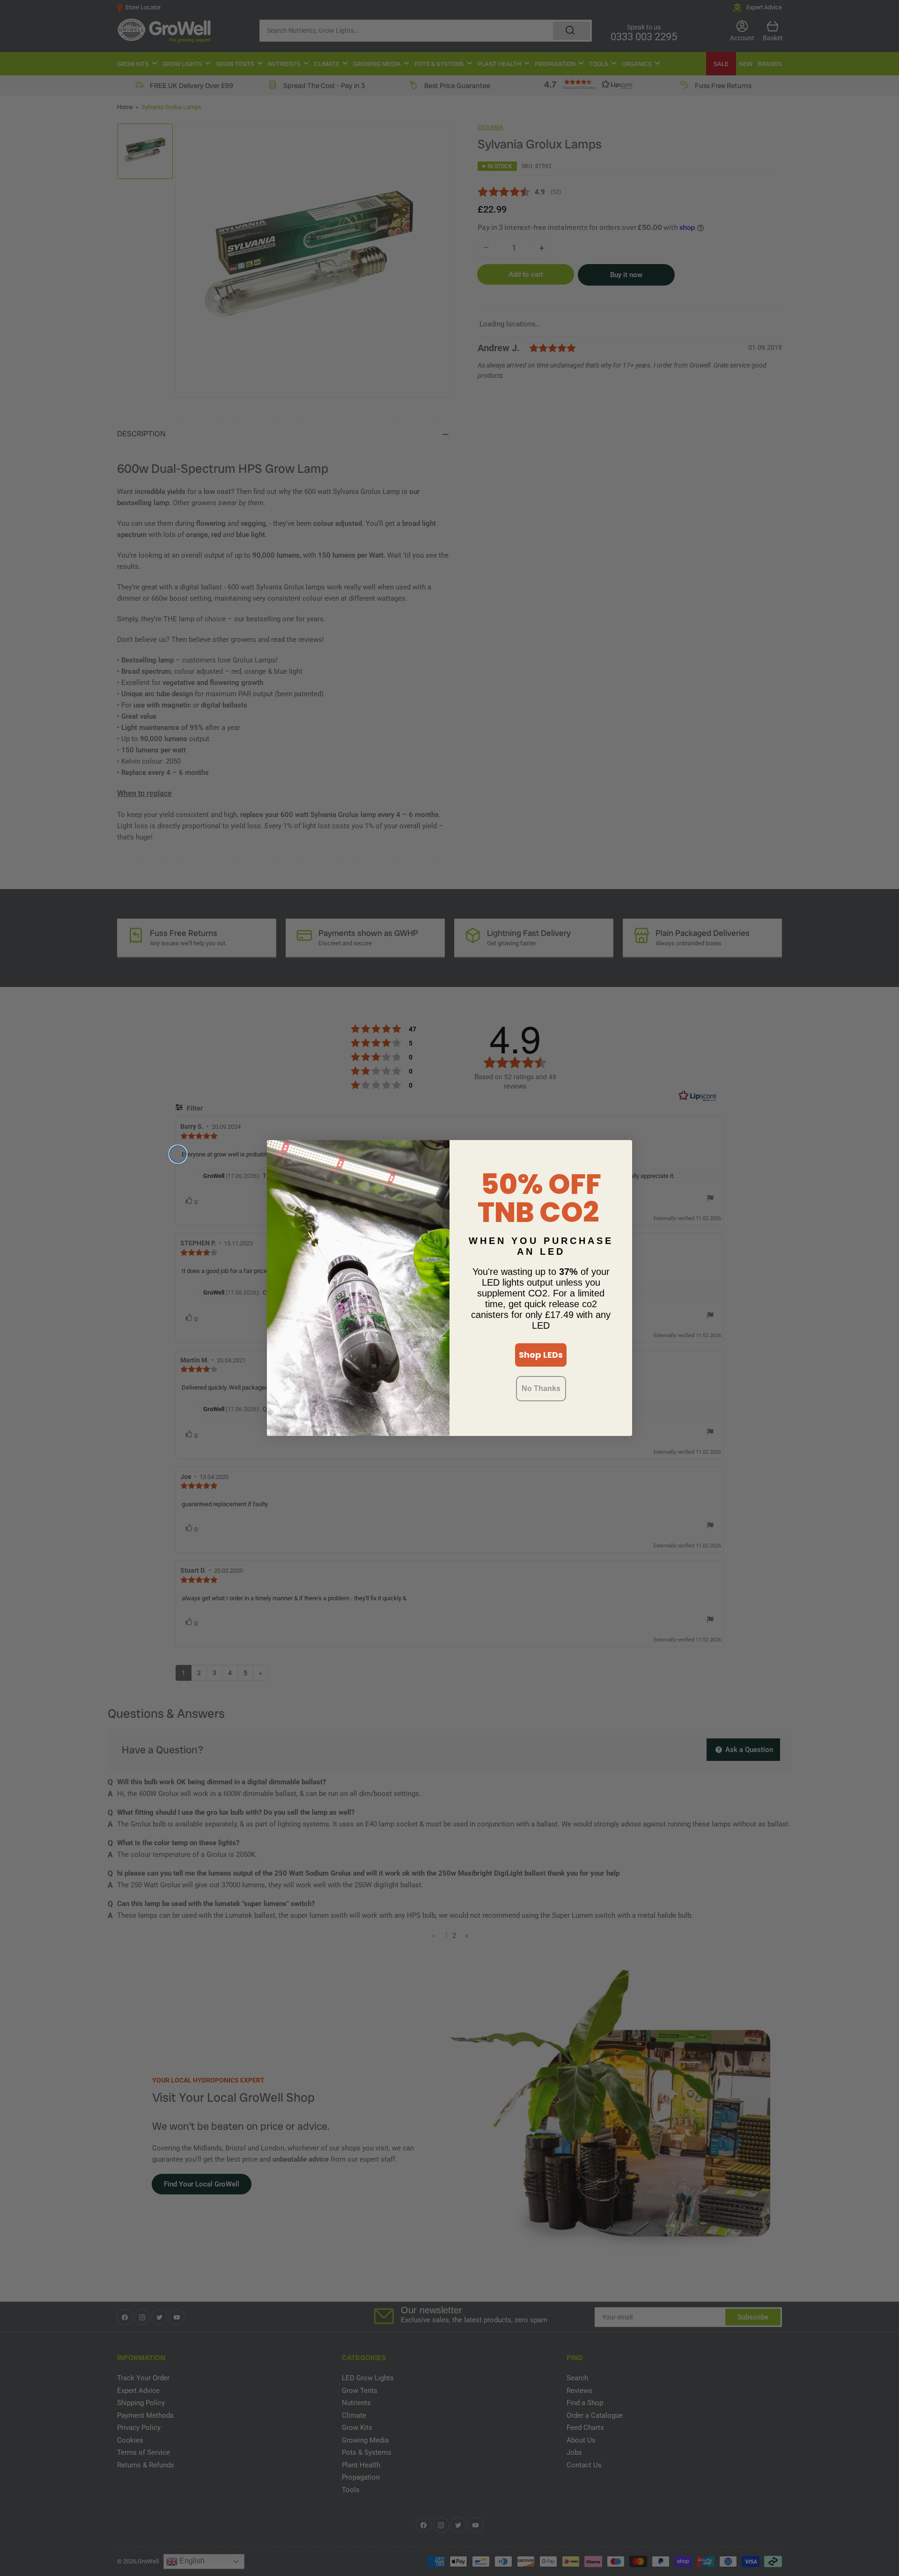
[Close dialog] (178, 1154)
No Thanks (541, 1388)
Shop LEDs (541, 1355)
